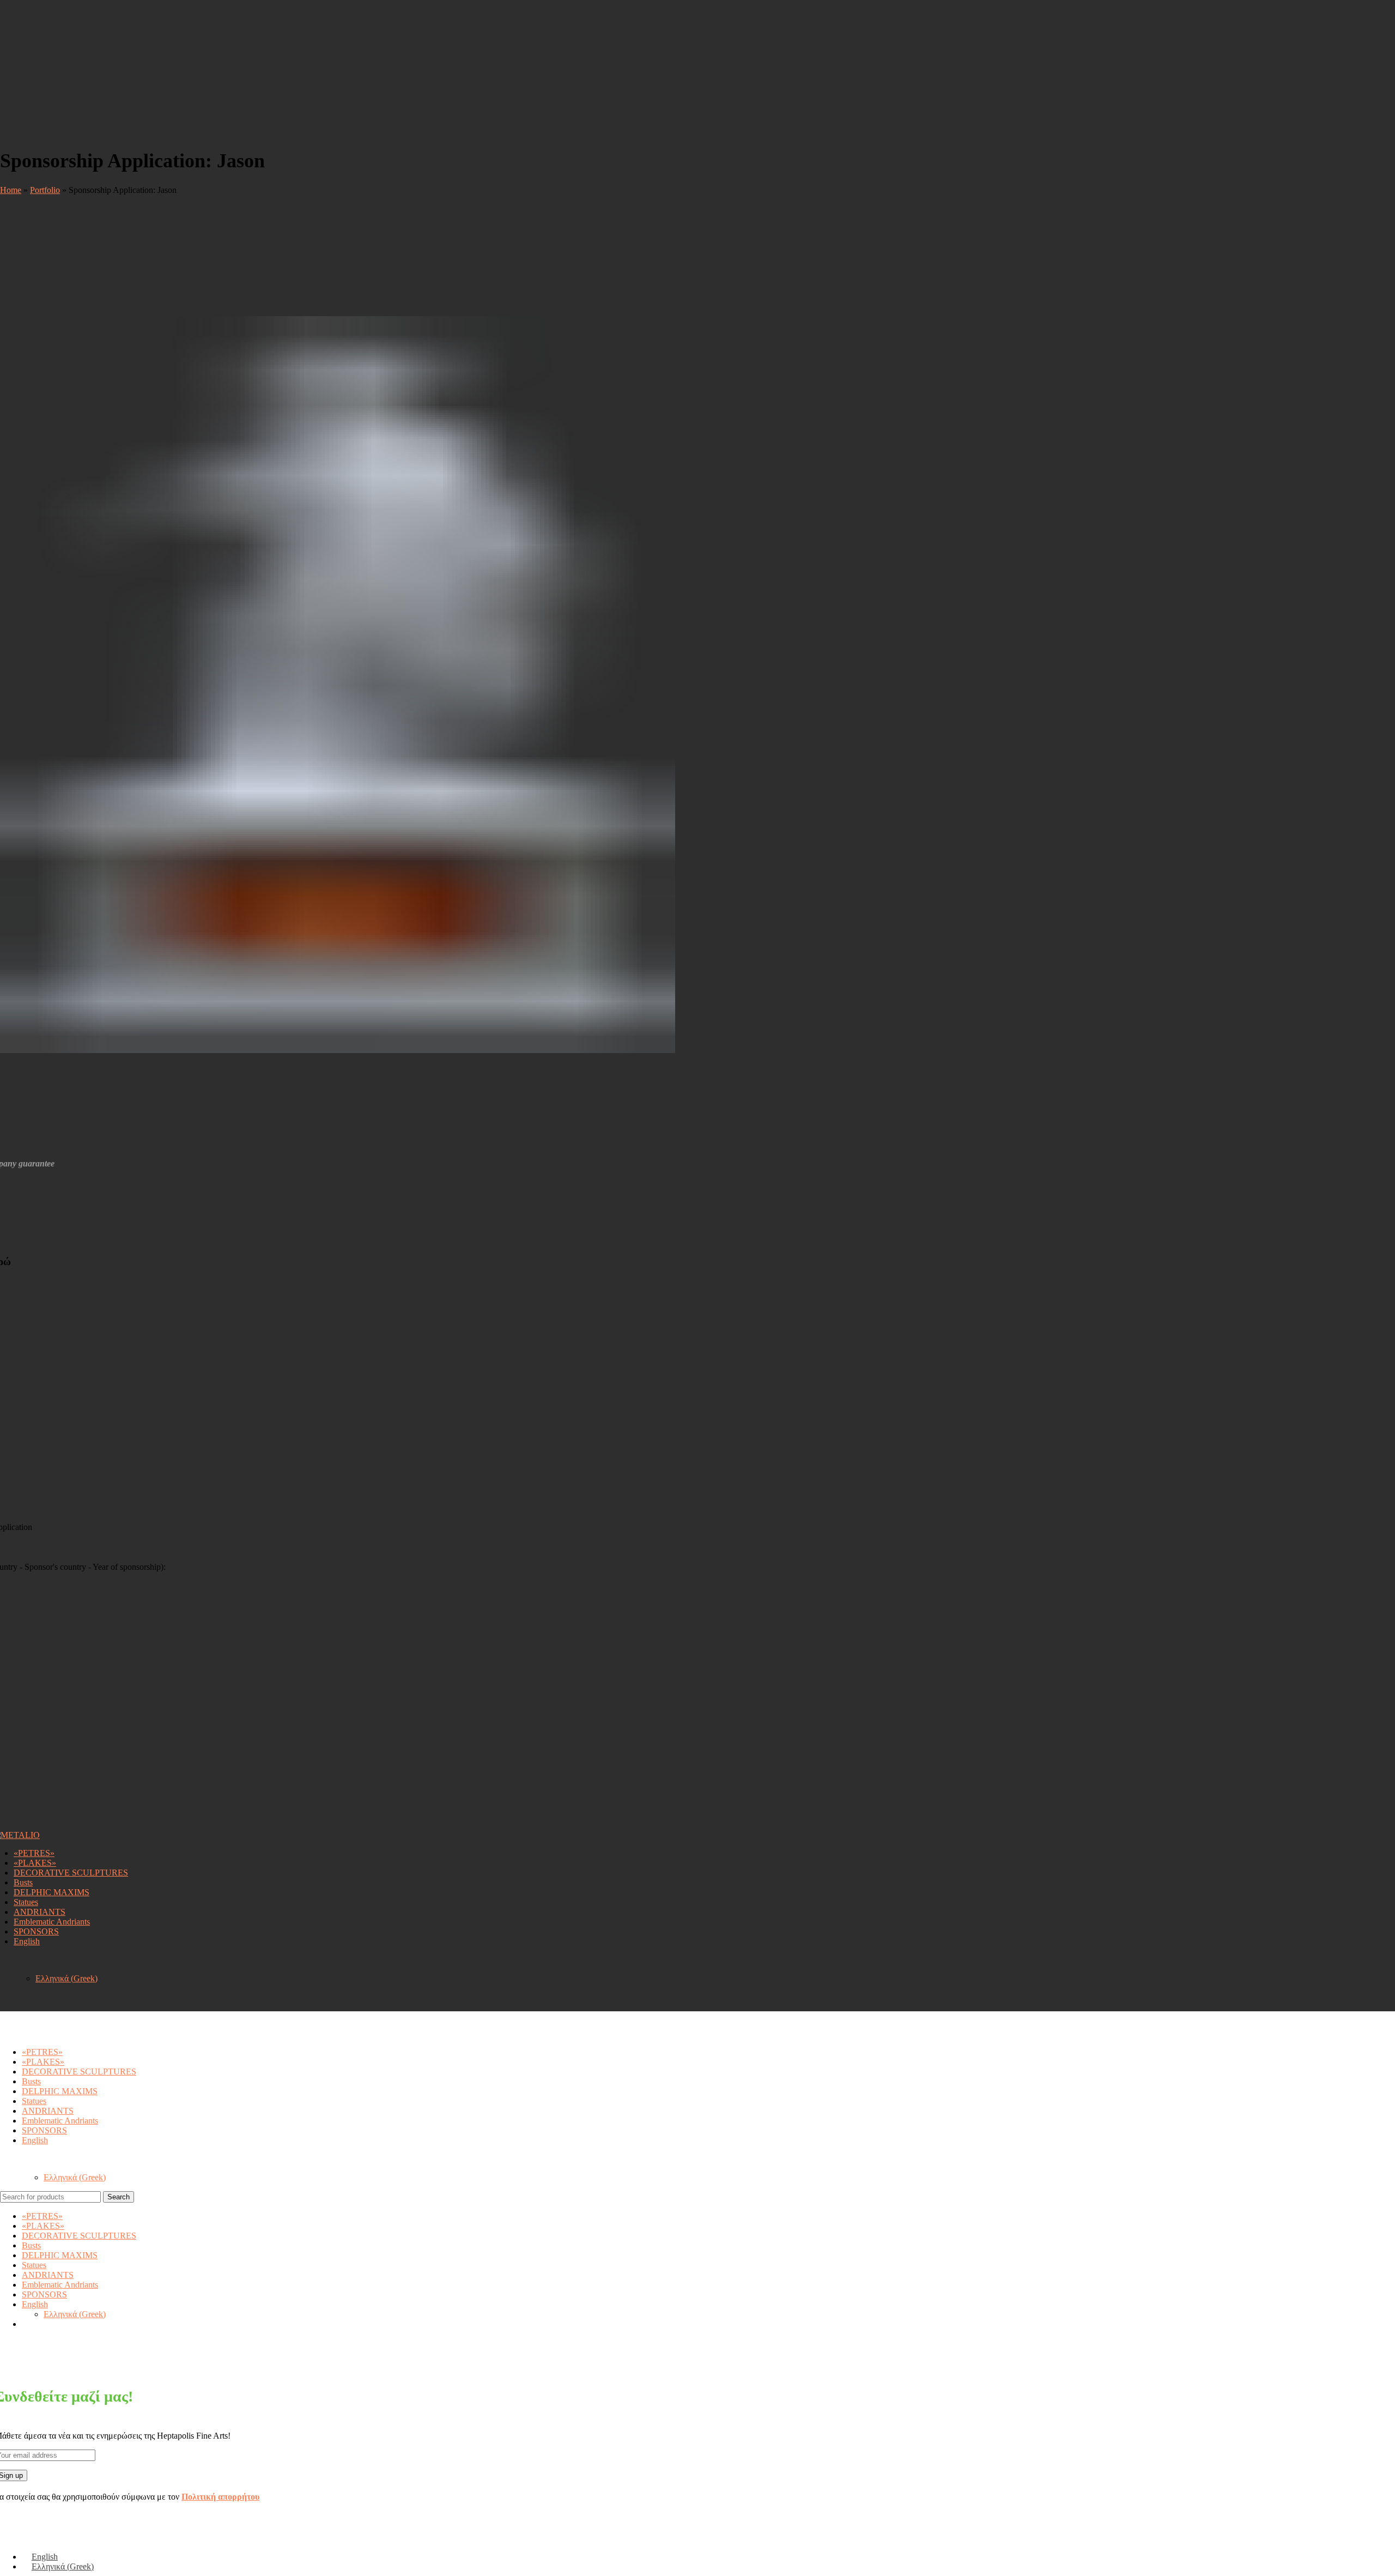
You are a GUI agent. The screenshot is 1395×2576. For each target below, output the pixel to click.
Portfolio (45, 190)
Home (11, 190)
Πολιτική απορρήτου (220, 2497)
